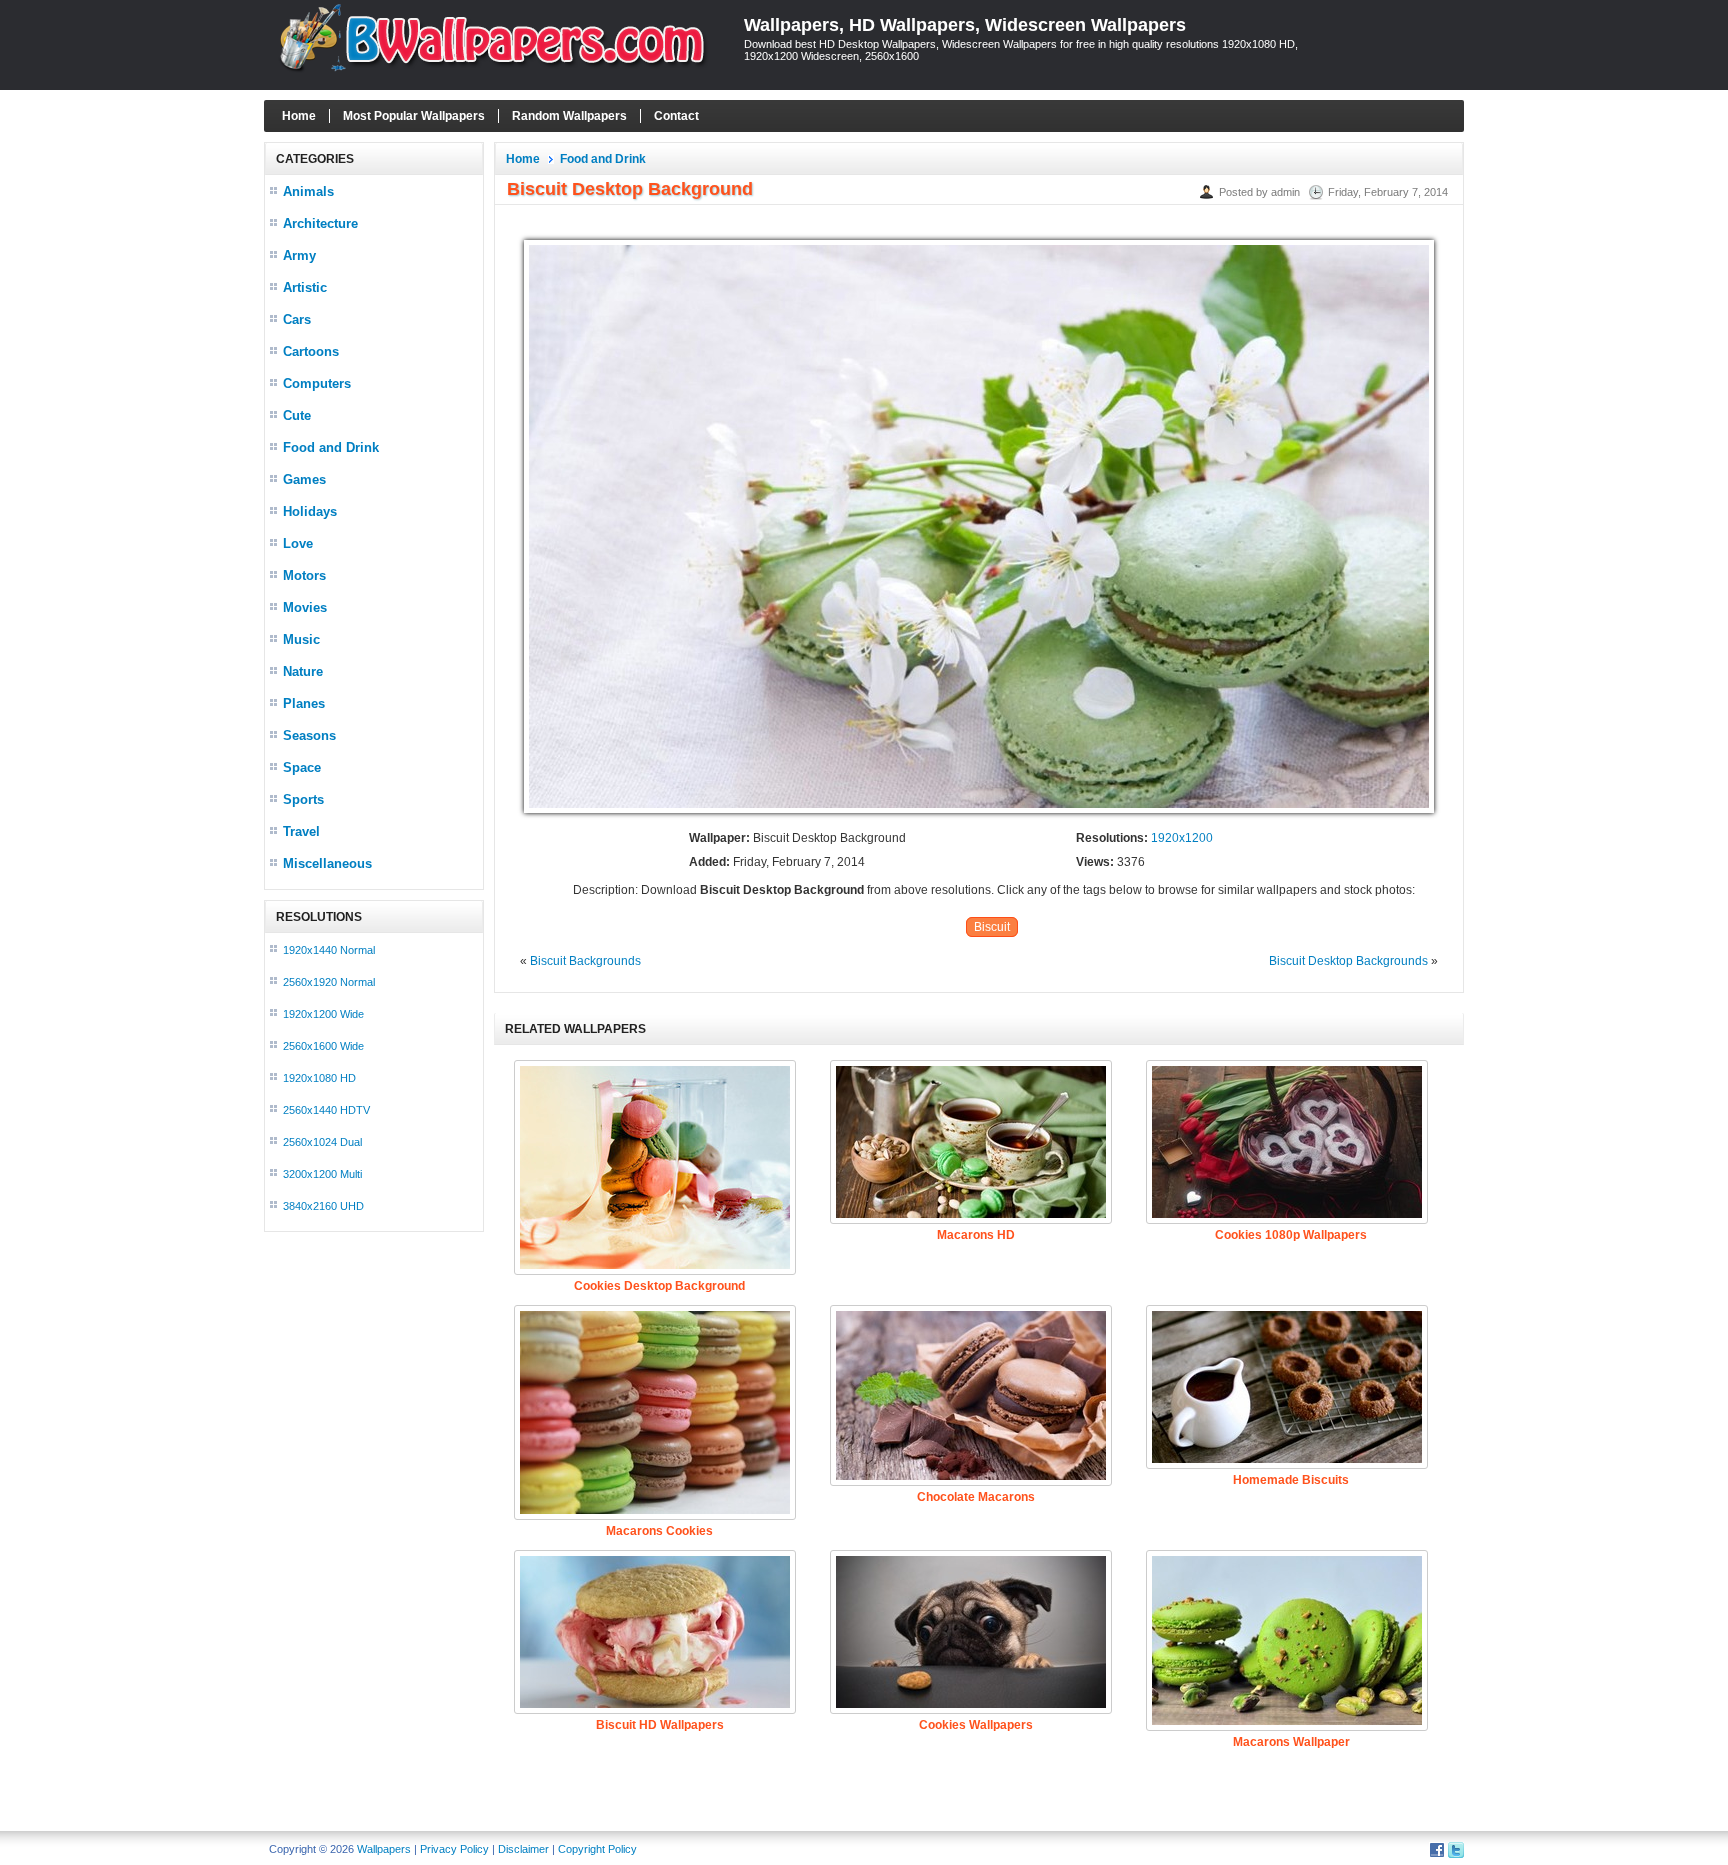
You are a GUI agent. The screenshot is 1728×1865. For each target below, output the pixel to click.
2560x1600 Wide (323, 1046)
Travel (301, 831)
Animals (308, 191)
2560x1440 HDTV (326, 1110)
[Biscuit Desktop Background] (979, 814)
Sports (303, 799)
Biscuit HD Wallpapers (660, 1725)
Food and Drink (331, 447)
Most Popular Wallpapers (414, 116)
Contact (676, 116)
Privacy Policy (454, 1849)
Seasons (309, 735)
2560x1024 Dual (322, 1142)
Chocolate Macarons (976, 1497)
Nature (303, 671)
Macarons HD (976, 1235)
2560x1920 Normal (329, 982)
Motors (304, 575)
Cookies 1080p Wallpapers (1291, 1235)
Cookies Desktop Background (659, 1286)
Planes (304, 703)
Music (301, 639)
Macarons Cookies (659, 1531)
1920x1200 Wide (323, 1014)
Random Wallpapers (569, 116)
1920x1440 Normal (329, 950)
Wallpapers (384, 1849)
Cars (297, 319)
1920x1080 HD (319, 1078)
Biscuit (992, 927)
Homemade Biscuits (1291, 1480)
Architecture (320, 223)
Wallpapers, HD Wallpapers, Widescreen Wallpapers (965, 25)
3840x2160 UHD (323, 1206)
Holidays (310, 511)
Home (299, 116)
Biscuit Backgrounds (585, 961)
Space (302, 767)
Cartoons (311, 351)
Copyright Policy (597, 1849)
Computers (317, 383)
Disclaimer (523, 1849)
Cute (297, 415)
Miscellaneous (327, 863)
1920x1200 (1182, 838)
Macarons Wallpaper (1291, 1742)
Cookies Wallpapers (976, 1725)
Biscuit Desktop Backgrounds (1348, 961)
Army (299, 255)
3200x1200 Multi (322, 1174)
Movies (305, 607)
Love (298, 543)
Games (304, 479)
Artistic (305, 287)
